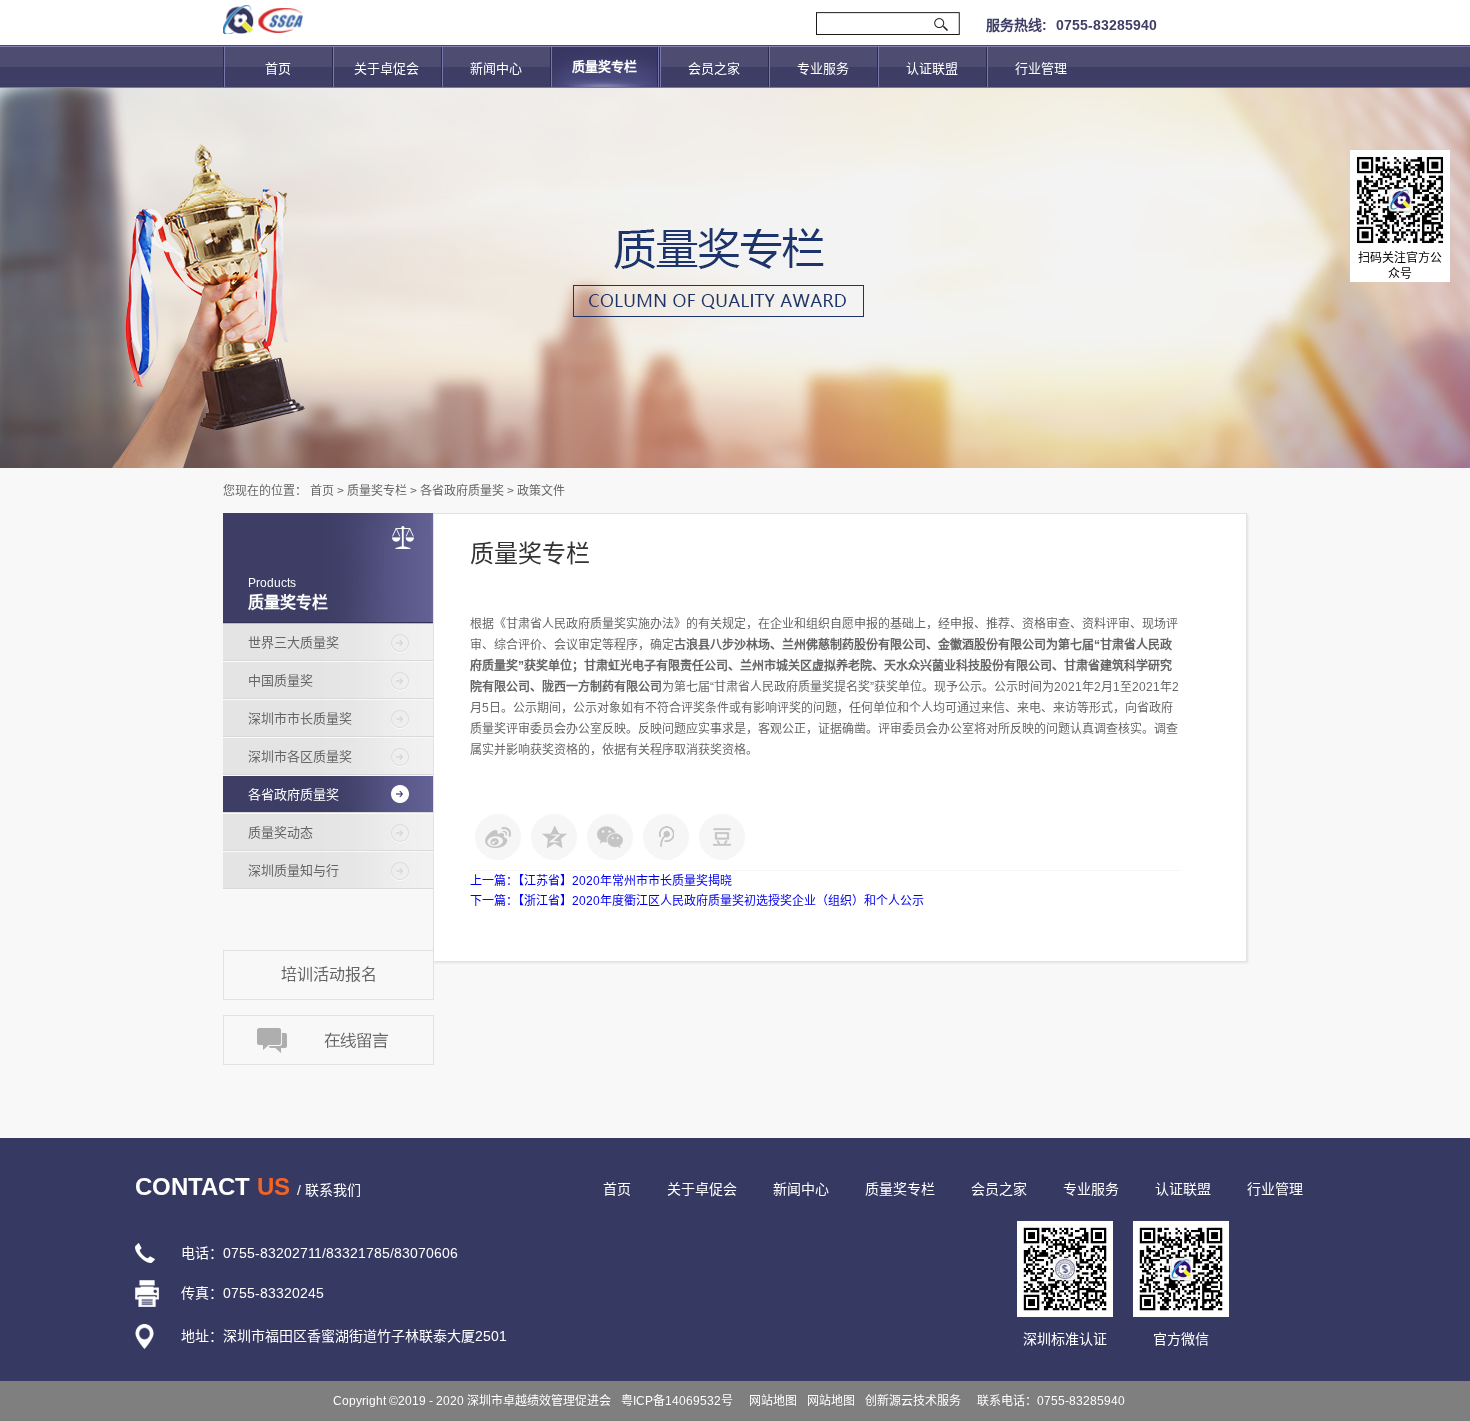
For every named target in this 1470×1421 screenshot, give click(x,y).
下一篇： (697, 901)
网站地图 (770, 1401)
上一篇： (601, 881)
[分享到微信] (610, 837)
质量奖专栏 (377, 491)
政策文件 (541, 491)
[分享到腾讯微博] (666, 837)
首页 (278, 68)
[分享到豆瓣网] (722, 837)
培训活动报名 (329, 974)
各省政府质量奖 (462, 491)
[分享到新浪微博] (498, 837)
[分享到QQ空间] (554, 837)
